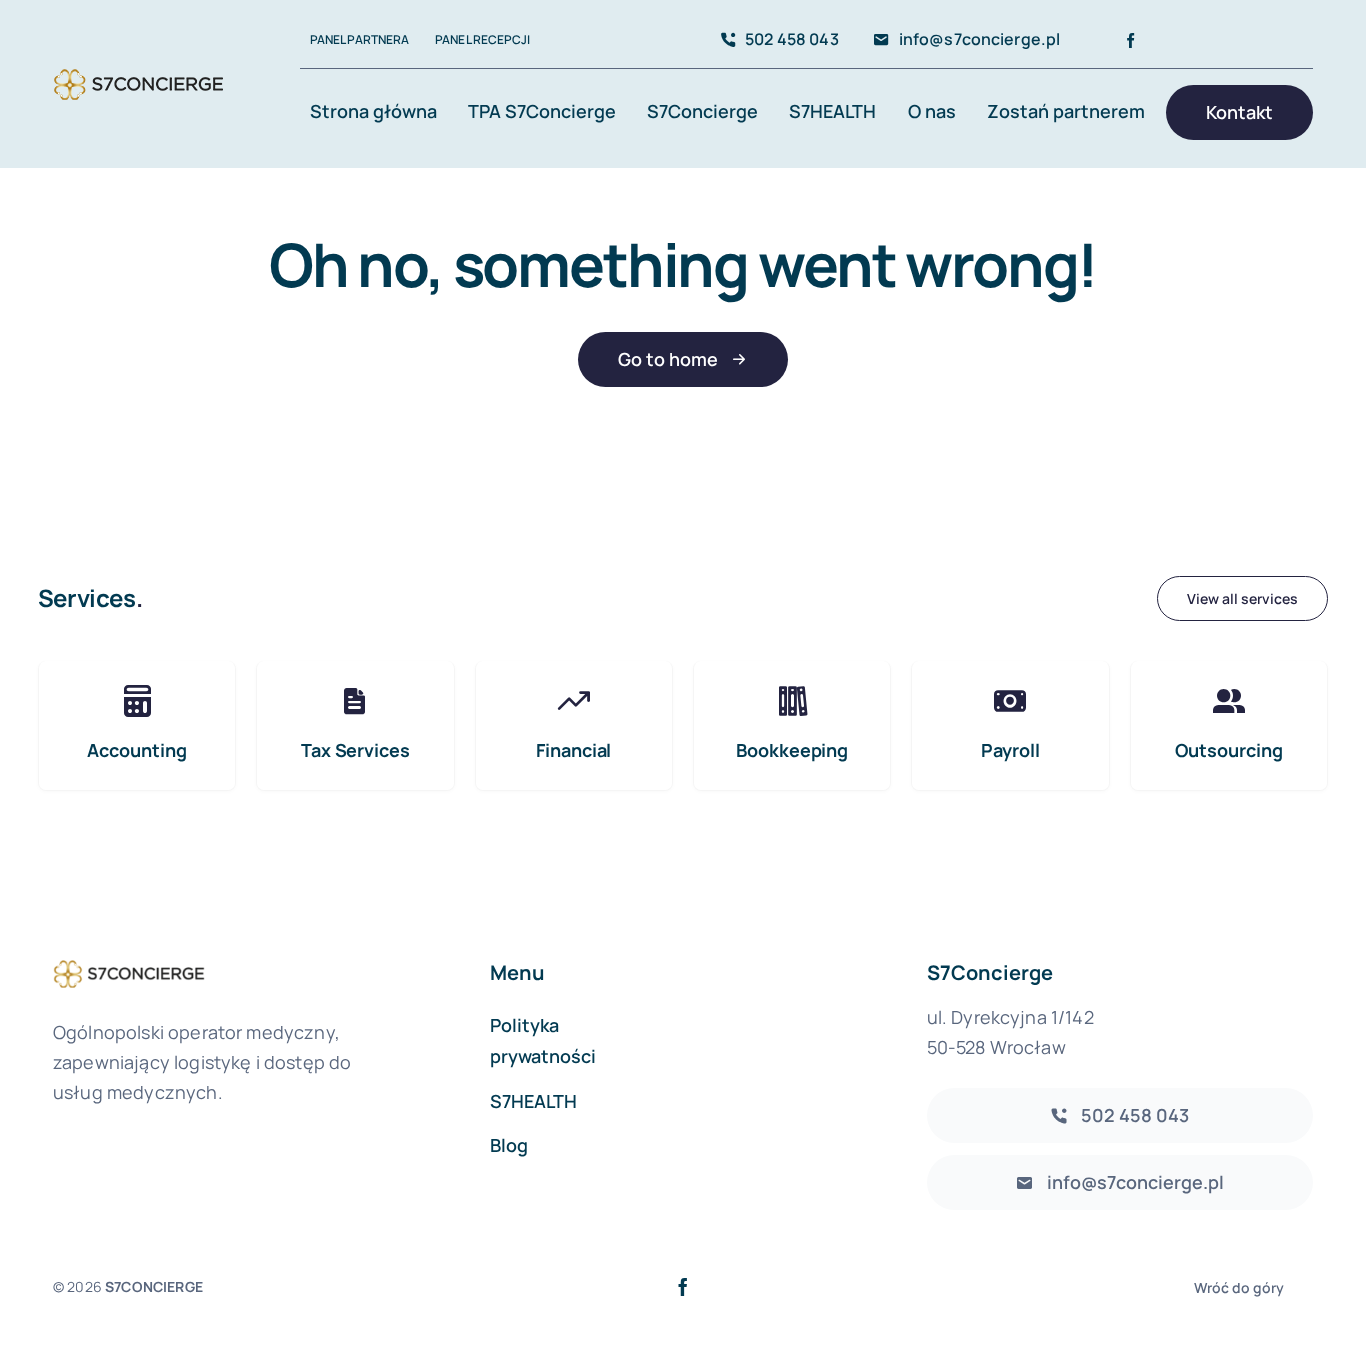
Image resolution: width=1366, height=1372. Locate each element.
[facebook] (1130, 40)
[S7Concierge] (138, 68)
